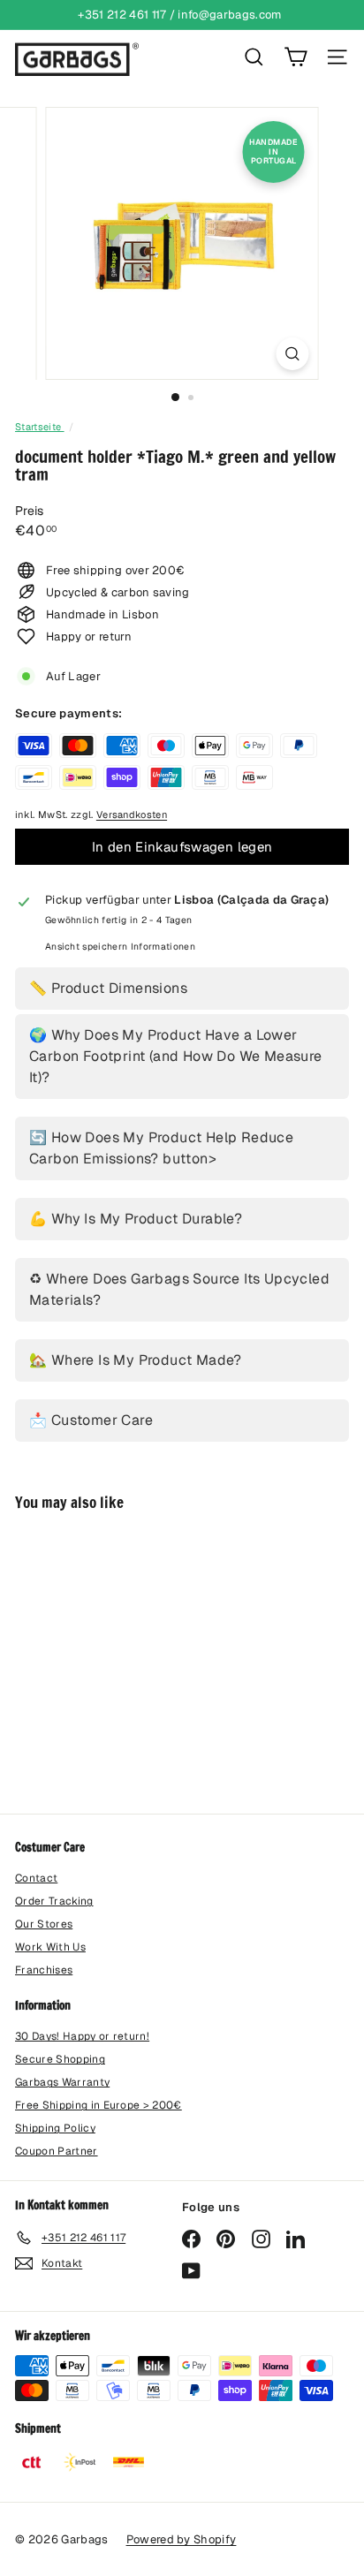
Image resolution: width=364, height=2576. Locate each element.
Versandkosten (132, 814)
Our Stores (44, 1924)
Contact (36, 1878)
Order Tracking (54, 1901)
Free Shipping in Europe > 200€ (99, 2105)
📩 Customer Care (91, 1420)
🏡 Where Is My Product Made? (136, 1360)
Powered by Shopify (182, 2539)
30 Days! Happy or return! (82, 2036)
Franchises (44, 1970)
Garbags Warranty (62, 2082)
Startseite (40, 427)
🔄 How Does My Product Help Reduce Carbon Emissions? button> (161, 1148)
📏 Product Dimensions (108, 988)
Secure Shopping (60, 2059)
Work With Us (50, 1947)
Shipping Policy (55, 2128)
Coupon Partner (57, 2151)
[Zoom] (293, 354)
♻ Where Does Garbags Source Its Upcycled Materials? (179, 1289)
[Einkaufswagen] (296, 57)
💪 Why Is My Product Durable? (136, 1219)
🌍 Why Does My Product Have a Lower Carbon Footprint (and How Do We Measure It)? (176, 1056)
